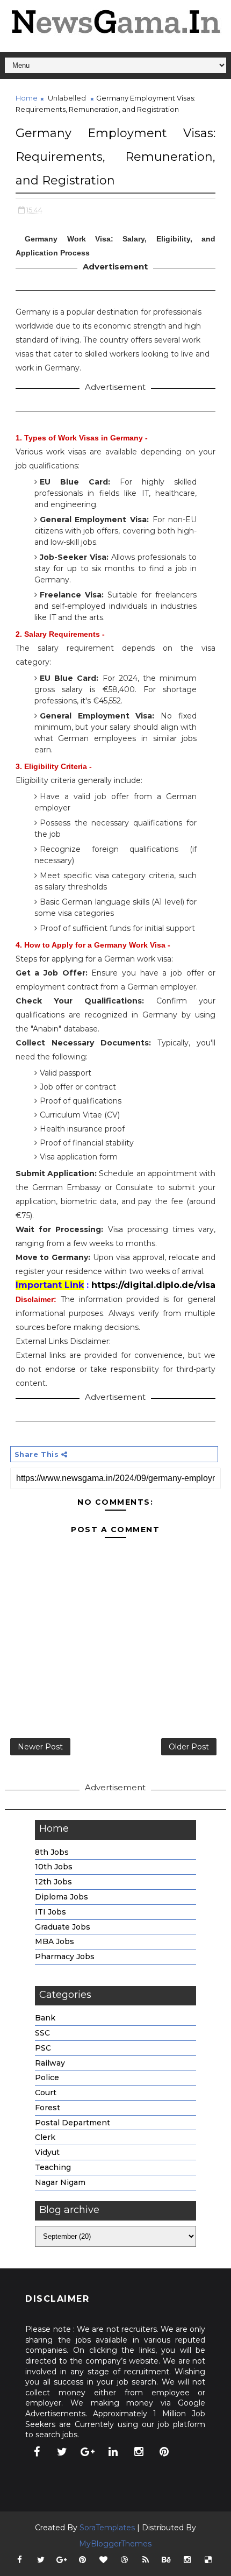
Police (47, 2077)
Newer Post (40, 1747)
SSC (42, 2033)
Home (27, 98)
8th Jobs (52, 1852)
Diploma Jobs (62, 1897)
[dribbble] (125, 2560)
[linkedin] (113, 2452)
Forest (48, 2108)
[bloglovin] (104, 2560)
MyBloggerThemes (115, 2544)
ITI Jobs (50, 1912)
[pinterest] (164, 2452)
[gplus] (88, 2452)
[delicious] (208, 2560)
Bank (45, 2018)
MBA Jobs (55, 1941)
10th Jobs (54, 1867)
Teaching (53, 2167)
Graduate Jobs (63, 1927)
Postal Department (73, 2123)
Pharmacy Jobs (65, 1956)
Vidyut (47, 2152)
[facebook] (37, 2452)
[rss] (146, 2560)
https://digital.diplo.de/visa (153, 1285)
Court (46, 2093)
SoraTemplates (107, 2528)
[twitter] (62, 2452)
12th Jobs (53, 1882)
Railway (50, 2063)
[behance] (167, 2560)
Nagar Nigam (60, 2182)
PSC (43, 2048)
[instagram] (139, 2452)
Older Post (189, 1747)
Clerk (45, 2137)
